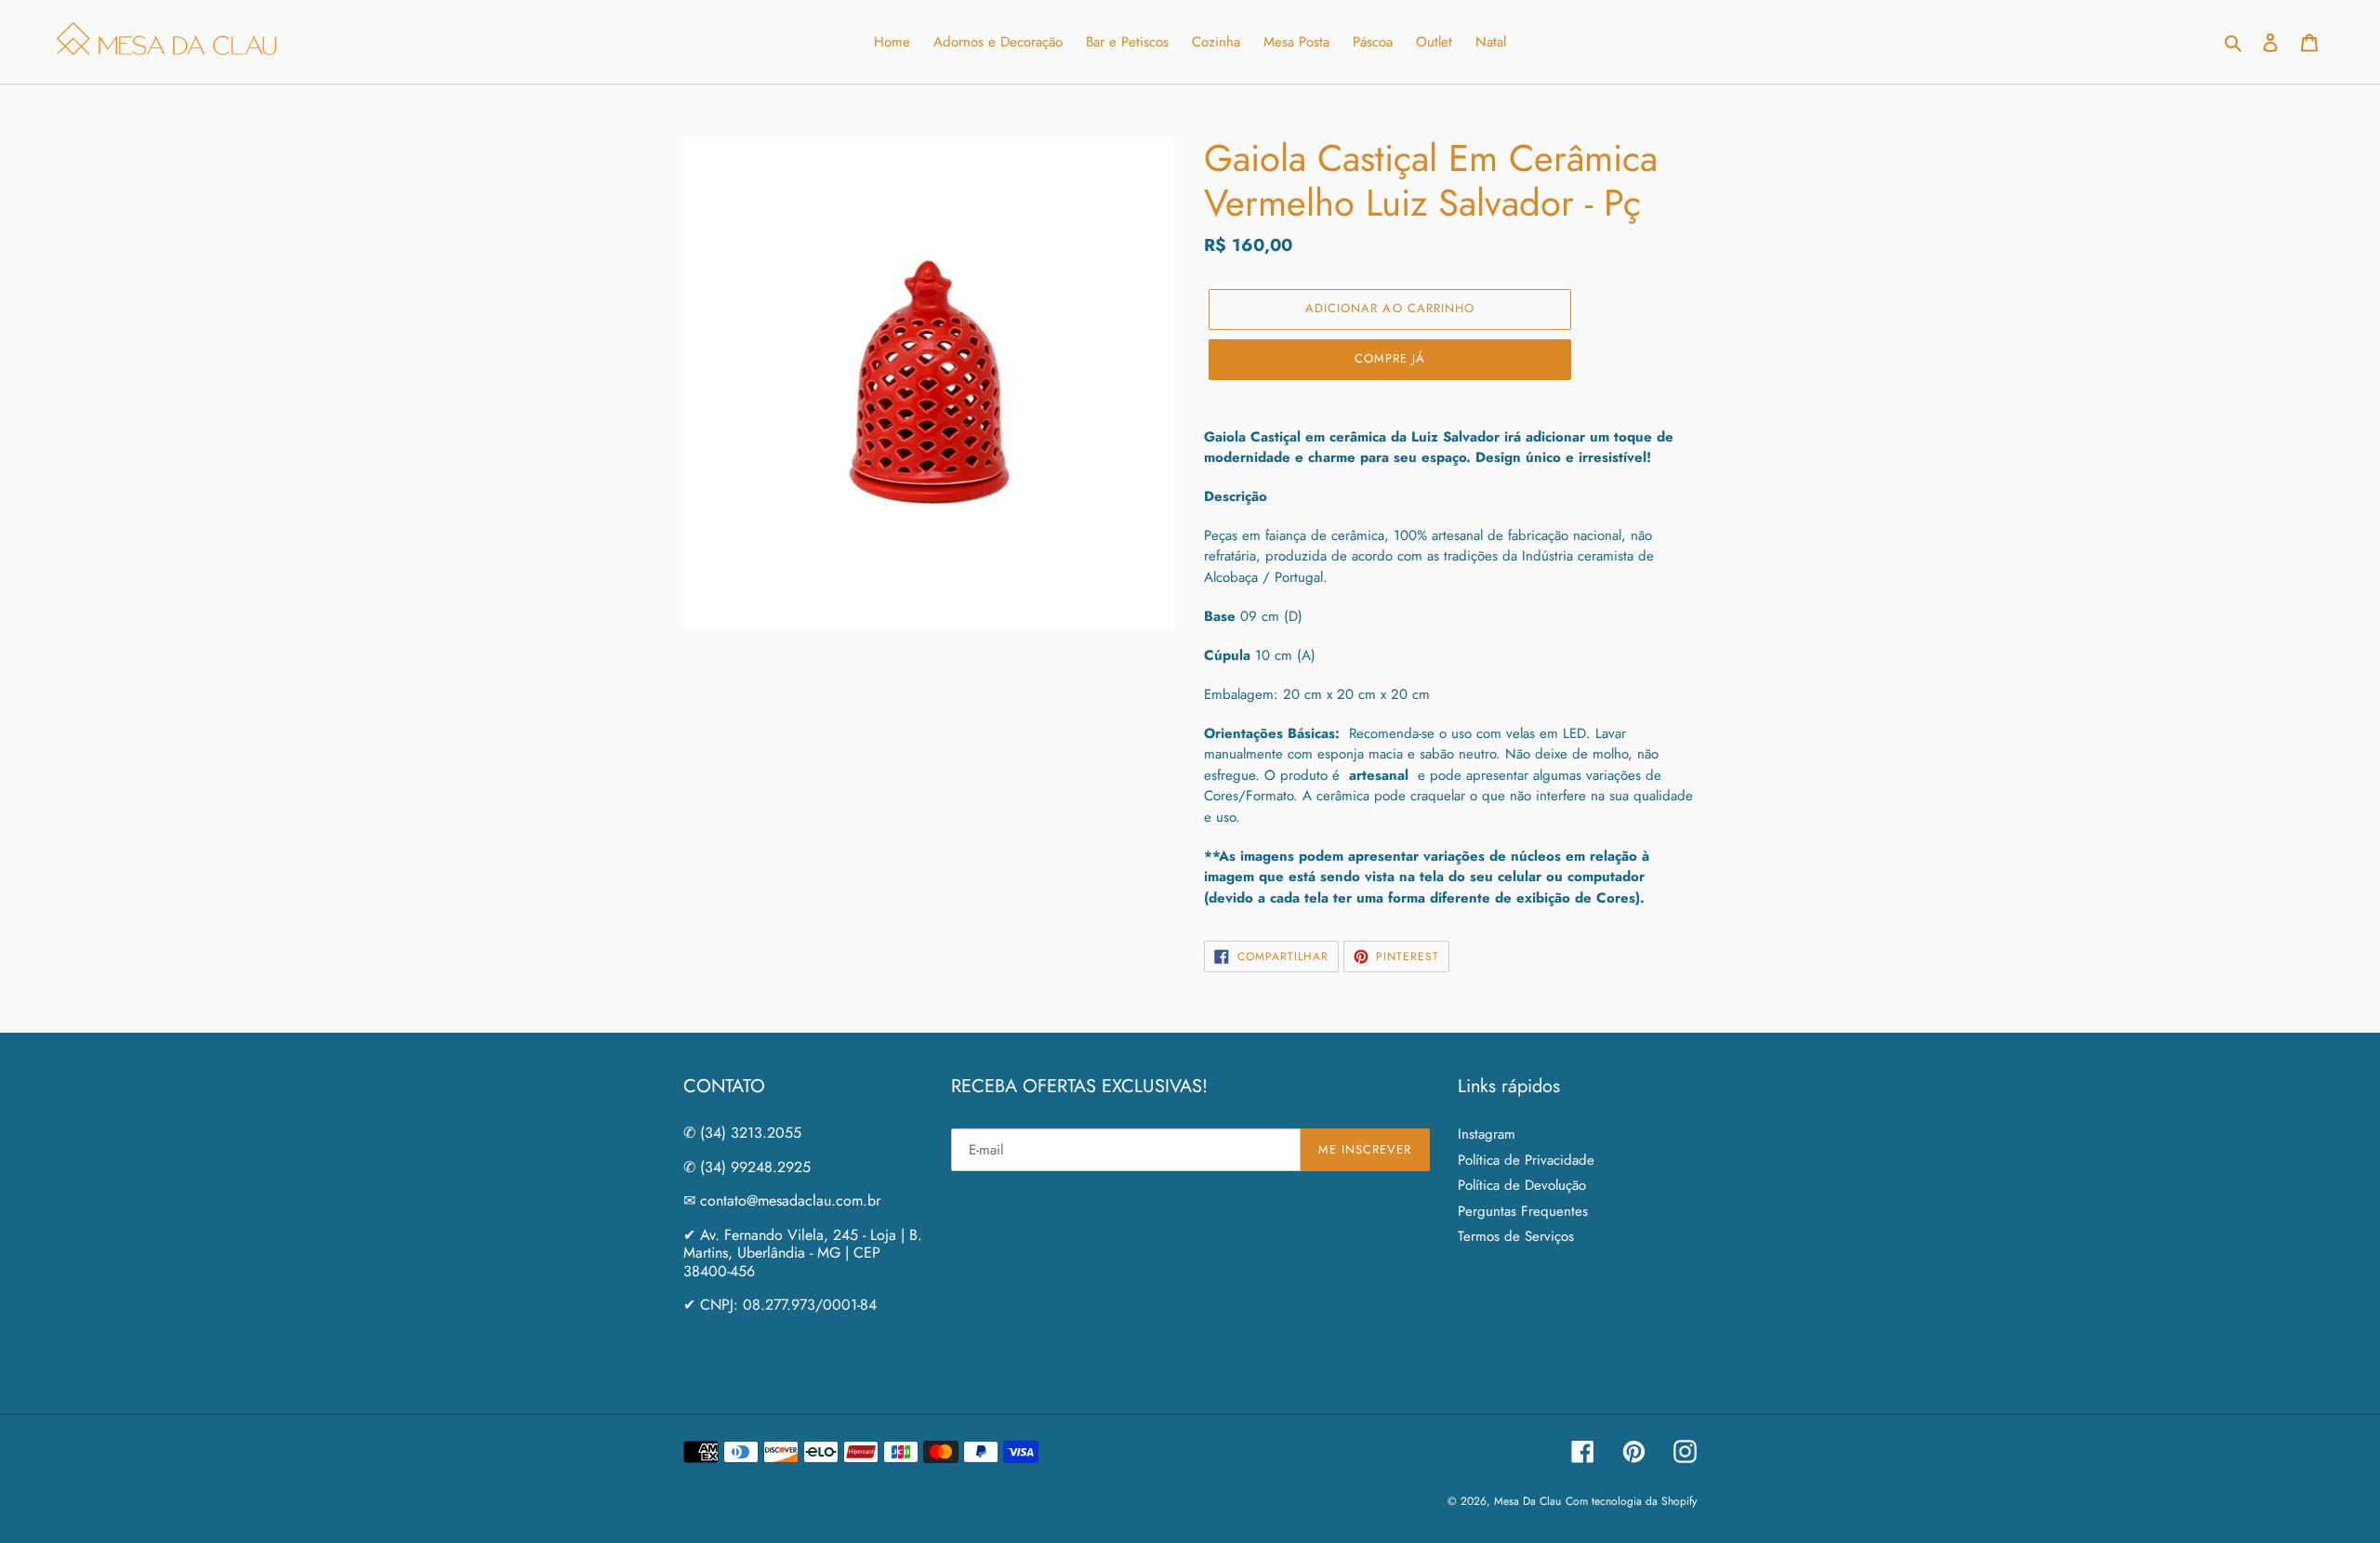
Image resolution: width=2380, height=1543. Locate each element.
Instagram (1487, 1134)
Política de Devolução (1522, 1185)
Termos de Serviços (1516, 1236)
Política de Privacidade (1526, 1160)
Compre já (1390, 358)
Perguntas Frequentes (1523, 1211)
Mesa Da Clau (1527, 1501)
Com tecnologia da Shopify (1631, 1501)
